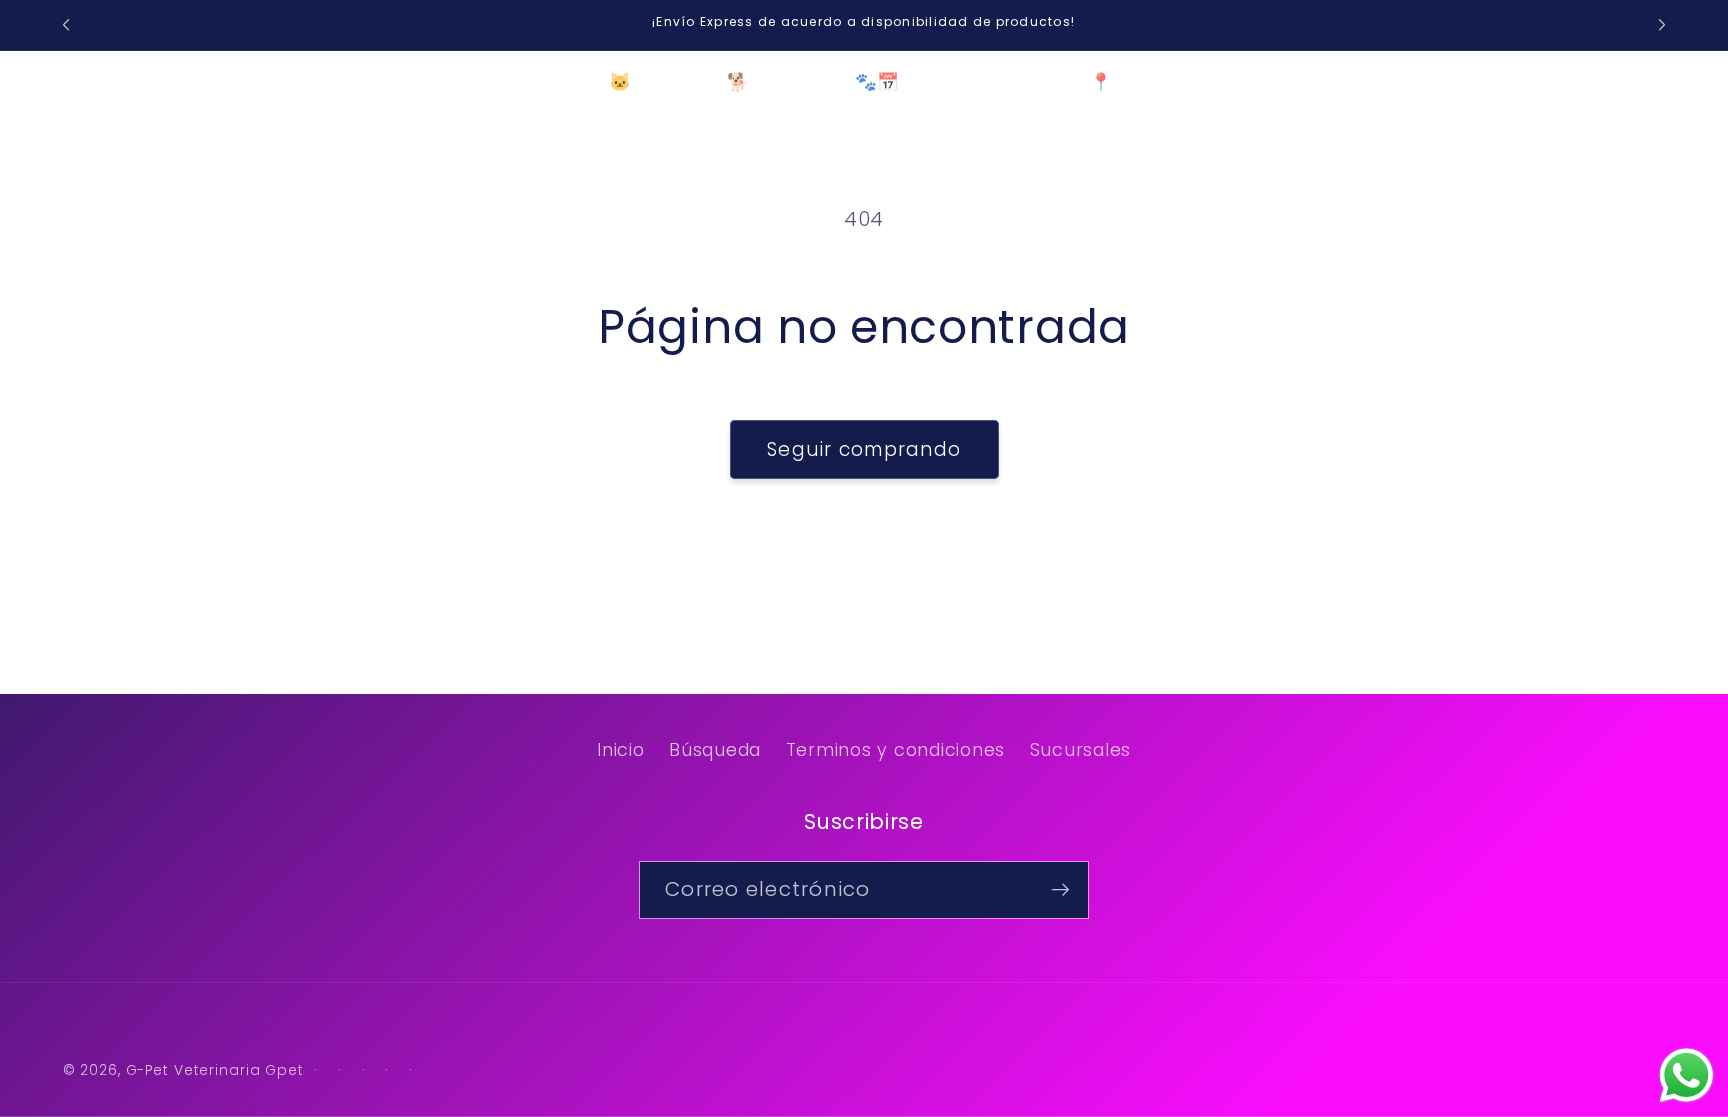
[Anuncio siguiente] (1662, 25)
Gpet (284, 1070)
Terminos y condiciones (896, 750)
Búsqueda (715, 750)
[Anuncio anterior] (66, 25)
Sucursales (1081, 750)
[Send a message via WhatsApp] (1686, 1075)
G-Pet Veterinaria (193, 1070)
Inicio (621, 750)
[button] (342, 83)
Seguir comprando (864, 449)
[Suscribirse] (1060, 890)
